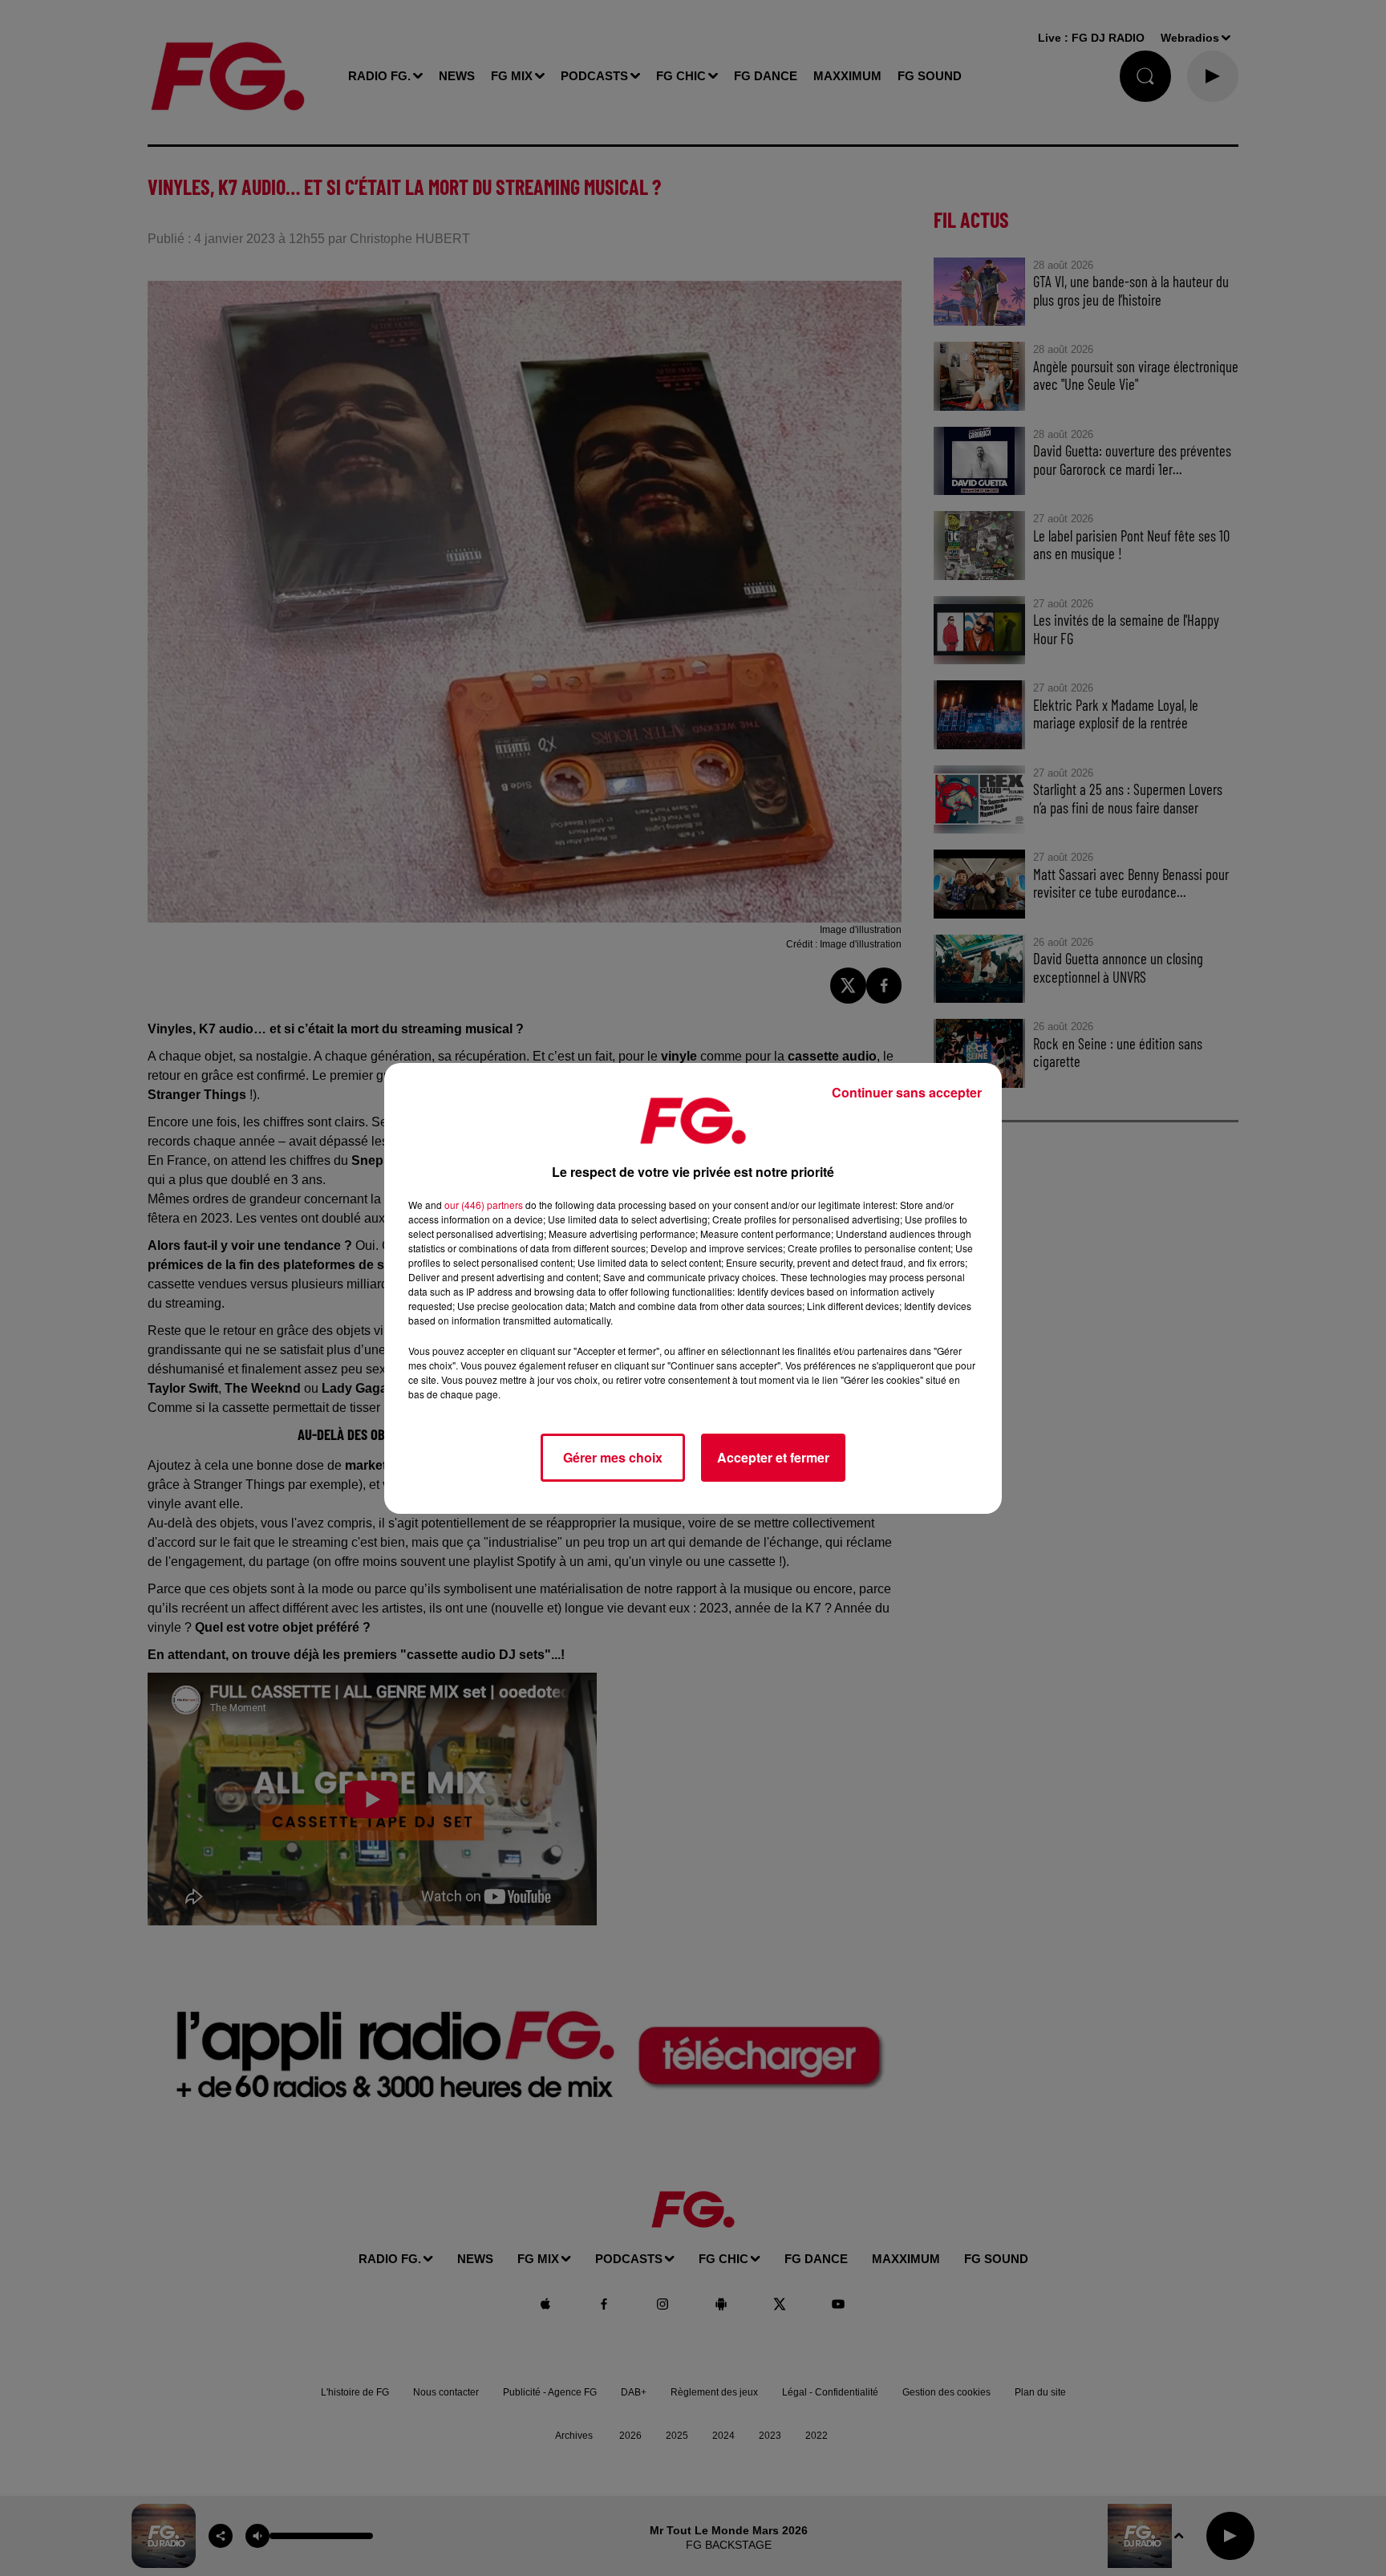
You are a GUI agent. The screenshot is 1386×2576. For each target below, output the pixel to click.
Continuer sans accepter (907, 1092)
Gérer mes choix (613, 1457)
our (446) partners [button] (484, 1205)
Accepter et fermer (773, 1457)
